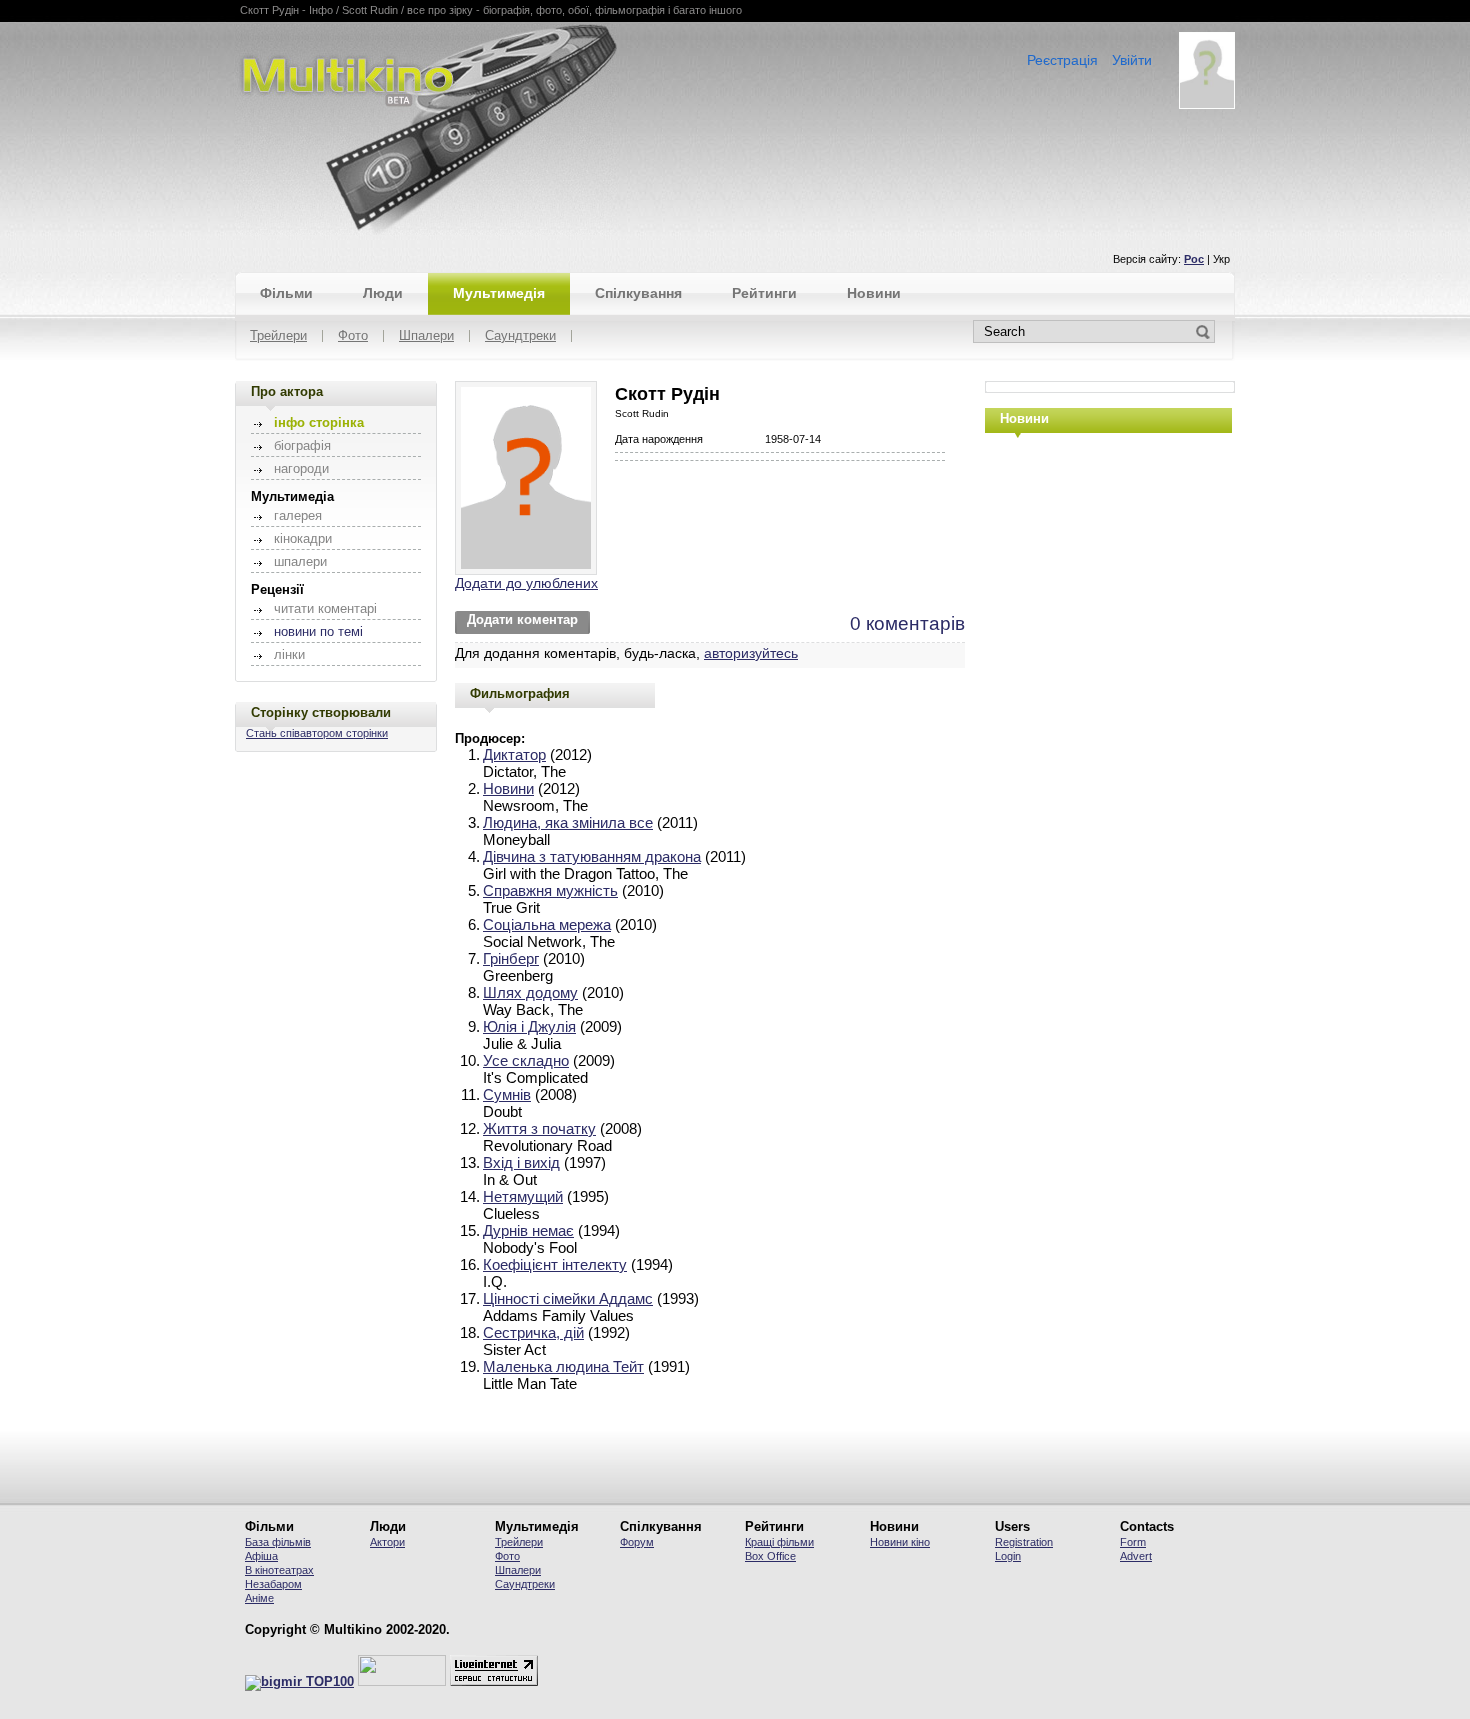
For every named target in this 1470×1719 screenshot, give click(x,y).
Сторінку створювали (321, 712)
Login (1008, 1556)
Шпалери (426, 336)
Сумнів (507, 1094)
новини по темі (318, 632)
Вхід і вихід (521, 1162)
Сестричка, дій (533, 1332)
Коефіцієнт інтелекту (555, 1264)
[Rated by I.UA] (402, 1682)
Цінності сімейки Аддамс (568, 1298)
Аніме (259, 1598)
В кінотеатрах (279, 1570)
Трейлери (278, 336)
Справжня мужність (550, 890)
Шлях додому (530, 992)
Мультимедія (499, 293)
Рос (1194, 259)
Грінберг (511, 958)
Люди (383, 293)
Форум (637, 1542)
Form (1133, 1542)
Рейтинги (764, 293)
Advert (1136, 1556)
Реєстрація (1062, 60)
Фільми (286, 293)
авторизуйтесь (751, 653)
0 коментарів (907, 623)
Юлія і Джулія (529, 1026)
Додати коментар (522, 620)
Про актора (287, 391)
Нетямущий (523, 1196)
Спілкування (638, 293)
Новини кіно (900, 1542)
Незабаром (273, 1584)
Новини (874, 293)
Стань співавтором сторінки (317, 733)
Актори (387, 1542)
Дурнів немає (528, 1230)
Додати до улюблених (526, 583)
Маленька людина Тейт (563, 1366)
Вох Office (770, 1556)
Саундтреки (520, 336)
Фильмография (520, 693)
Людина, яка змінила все (568, 822)
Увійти (1132, 60)
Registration (1024, 1542)
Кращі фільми (779, 1542)
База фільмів (278, 1542)
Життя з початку (539, 1128)
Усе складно (526, 1060)
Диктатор (514, 754)
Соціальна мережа (547, 924)
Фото (353, 336)
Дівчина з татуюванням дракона (592, 856)
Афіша (261, 1556)
